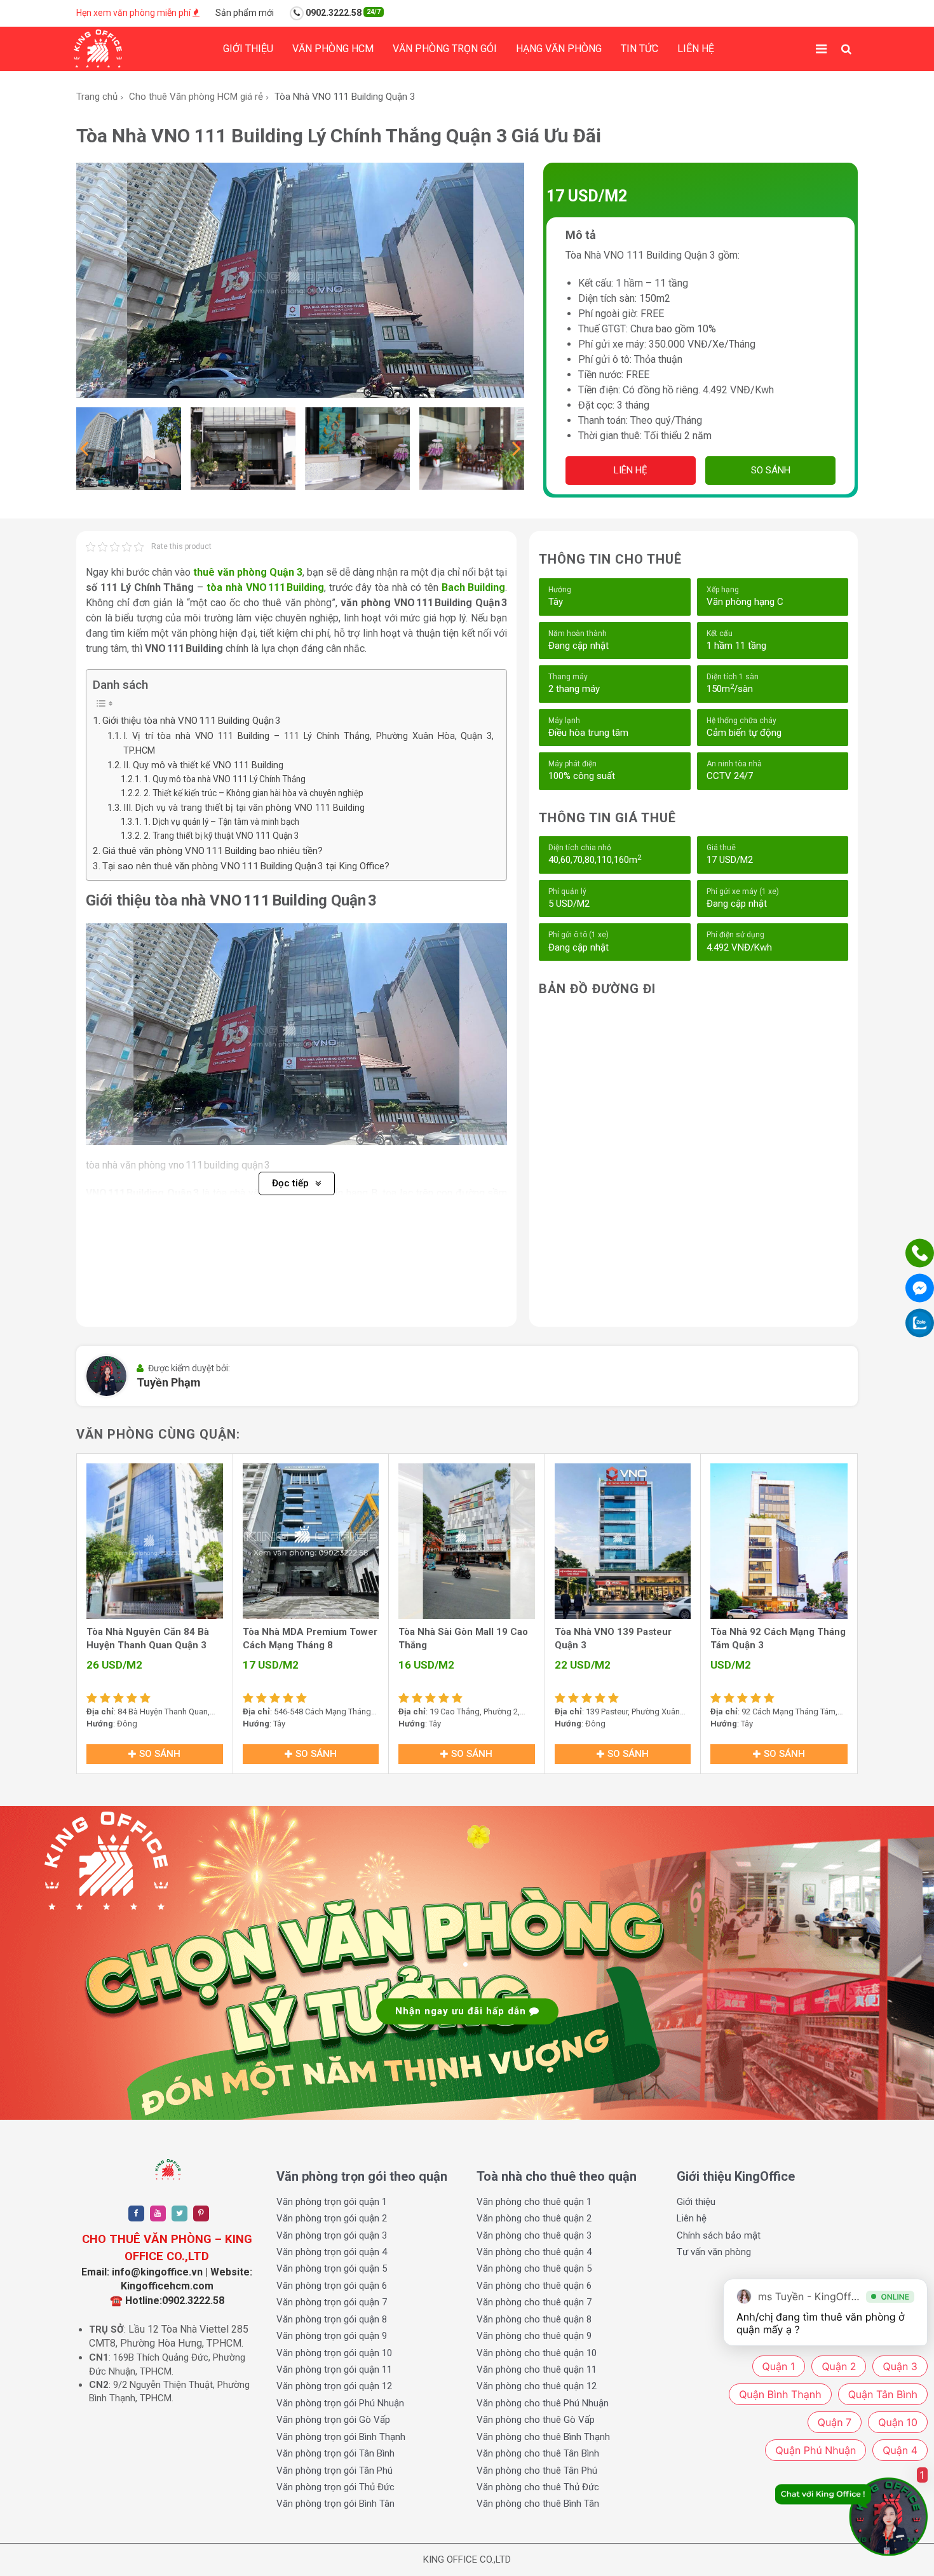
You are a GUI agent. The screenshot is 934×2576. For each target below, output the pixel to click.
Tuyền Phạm (169, 1382)
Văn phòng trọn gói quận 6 (332, 2286)
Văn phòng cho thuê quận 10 (537, 2353)
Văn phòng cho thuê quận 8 (534, 2319)
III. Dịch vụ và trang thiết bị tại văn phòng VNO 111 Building (244, 808)
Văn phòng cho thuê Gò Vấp (536, 2420)
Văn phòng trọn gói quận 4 (332, 2252)
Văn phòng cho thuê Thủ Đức (538, 2487)
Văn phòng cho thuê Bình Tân (538, 2504)
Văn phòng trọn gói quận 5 (332, 2268)
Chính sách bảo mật (719, 2235)
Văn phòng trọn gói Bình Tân (335, 2504)
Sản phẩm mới (245, 13)
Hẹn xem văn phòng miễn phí (134, 13)
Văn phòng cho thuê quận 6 (534, 2286)
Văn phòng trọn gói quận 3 (332, 2235)
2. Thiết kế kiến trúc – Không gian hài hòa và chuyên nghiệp (254, 793)
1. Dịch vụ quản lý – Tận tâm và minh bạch (221, 822)
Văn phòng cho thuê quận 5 (534, 2268)
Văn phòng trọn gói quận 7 (332, 2302)
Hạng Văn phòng (559, 49)
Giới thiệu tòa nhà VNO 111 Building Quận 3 (192, 721)
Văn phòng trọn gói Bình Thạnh (341, 2437)
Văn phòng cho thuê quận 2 (534, 2218)
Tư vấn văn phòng (714, 2252)
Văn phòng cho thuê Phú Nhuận (543, 2403)
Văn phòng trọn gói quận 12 (334, 2386)
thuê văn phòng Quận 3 (248, 572)
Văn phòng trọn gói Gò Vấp (333, 2420)
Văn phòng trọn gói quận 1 (332, 2202)
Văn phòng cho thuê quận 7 (534, 2302)
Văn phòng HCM (333, 49)
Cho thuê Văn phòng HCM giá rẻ (196, 97)
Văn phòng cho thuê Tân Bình (538, 2453)
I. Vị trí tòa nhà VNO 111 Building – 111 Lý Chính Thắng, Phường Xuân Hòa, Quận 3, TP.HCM (309, 743)
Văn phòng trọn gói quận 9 (332, 2336)
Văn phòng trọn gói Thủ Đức (335, 2487)
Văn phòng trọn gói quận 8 (332, 2319)
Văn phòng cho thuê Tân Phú (537, 2471)
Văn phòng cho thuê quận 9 (534, 2336)
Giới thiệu (248, 49)
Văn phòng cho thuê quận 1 (534, 2202)
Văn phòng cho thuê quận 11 (537, 2369)
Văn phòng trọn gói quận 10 (334, 2353)
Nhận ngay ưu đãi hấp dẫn (462, 2011)
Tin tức (640, 49)
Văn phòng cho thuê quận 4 (534, 2252)
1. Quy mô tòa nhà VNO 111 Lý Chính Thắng (225, 779)
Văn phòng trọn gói (445, 49)
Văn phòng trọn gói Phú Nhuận (340, 2403)
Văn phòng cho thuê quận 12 (537, 2386)
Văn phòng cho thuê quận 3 (534, 2235)
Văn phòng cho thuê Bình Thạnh (543, 2437)
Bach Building (474, 587)
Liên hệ (696, 49)
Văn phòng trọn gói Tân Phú (335, 2471)
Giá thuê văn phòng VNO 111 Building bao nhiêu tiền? (213, 851)
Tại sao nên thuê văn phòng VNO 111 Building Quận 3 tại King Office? (246, 866)
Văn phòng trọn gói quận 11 (334, 2369)
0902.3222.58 (342, 13)
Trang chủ (97, 97)
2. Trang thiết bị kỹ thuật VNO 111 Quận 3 (221, 836)
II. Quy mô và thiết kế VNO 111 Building (203, 765)
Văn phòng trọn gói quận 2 (332, 2218)
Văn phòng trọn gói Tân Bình (335, 2453)
